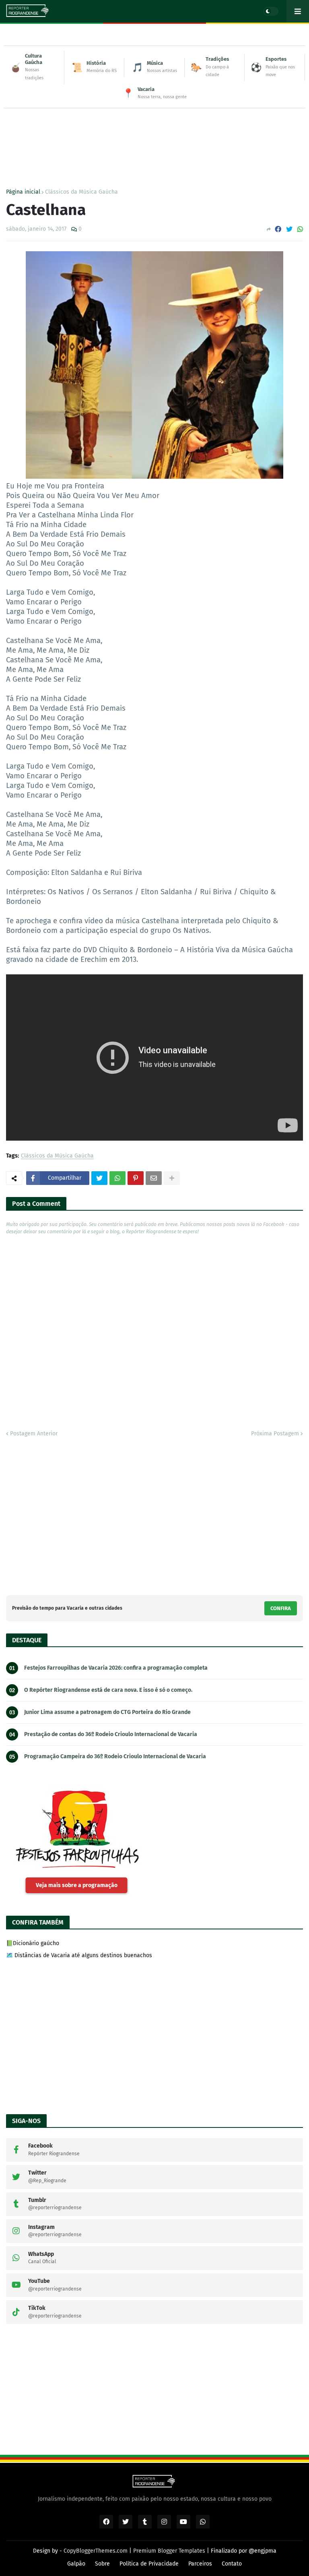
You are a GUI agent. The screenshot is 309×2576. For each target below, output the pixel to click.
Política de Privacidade (149, 2564)
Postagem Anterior (34, 1434)
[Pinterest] (136, 1178)
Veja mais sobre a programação (77, 1885)
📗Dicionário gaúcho (33, 1943)
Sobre (102, 2564)
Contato (232, 2564)
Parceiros (200, 2564)
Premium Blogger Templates (169, 2551)
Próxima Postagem (275, 1434)
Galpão (76, 2564)
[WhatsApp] (300, 229)
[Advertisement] (154, 132)
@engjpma (263, 2551)
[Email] (154, 1178)
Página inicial (23, 192)
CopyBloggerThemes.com (96, 2551)
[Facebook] (278, 229)
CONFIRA (281, 1608)
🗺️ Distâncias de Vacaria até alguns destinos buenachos (79, 1955)
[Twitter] (289, 229)
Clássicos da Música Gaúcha (81, 192)
